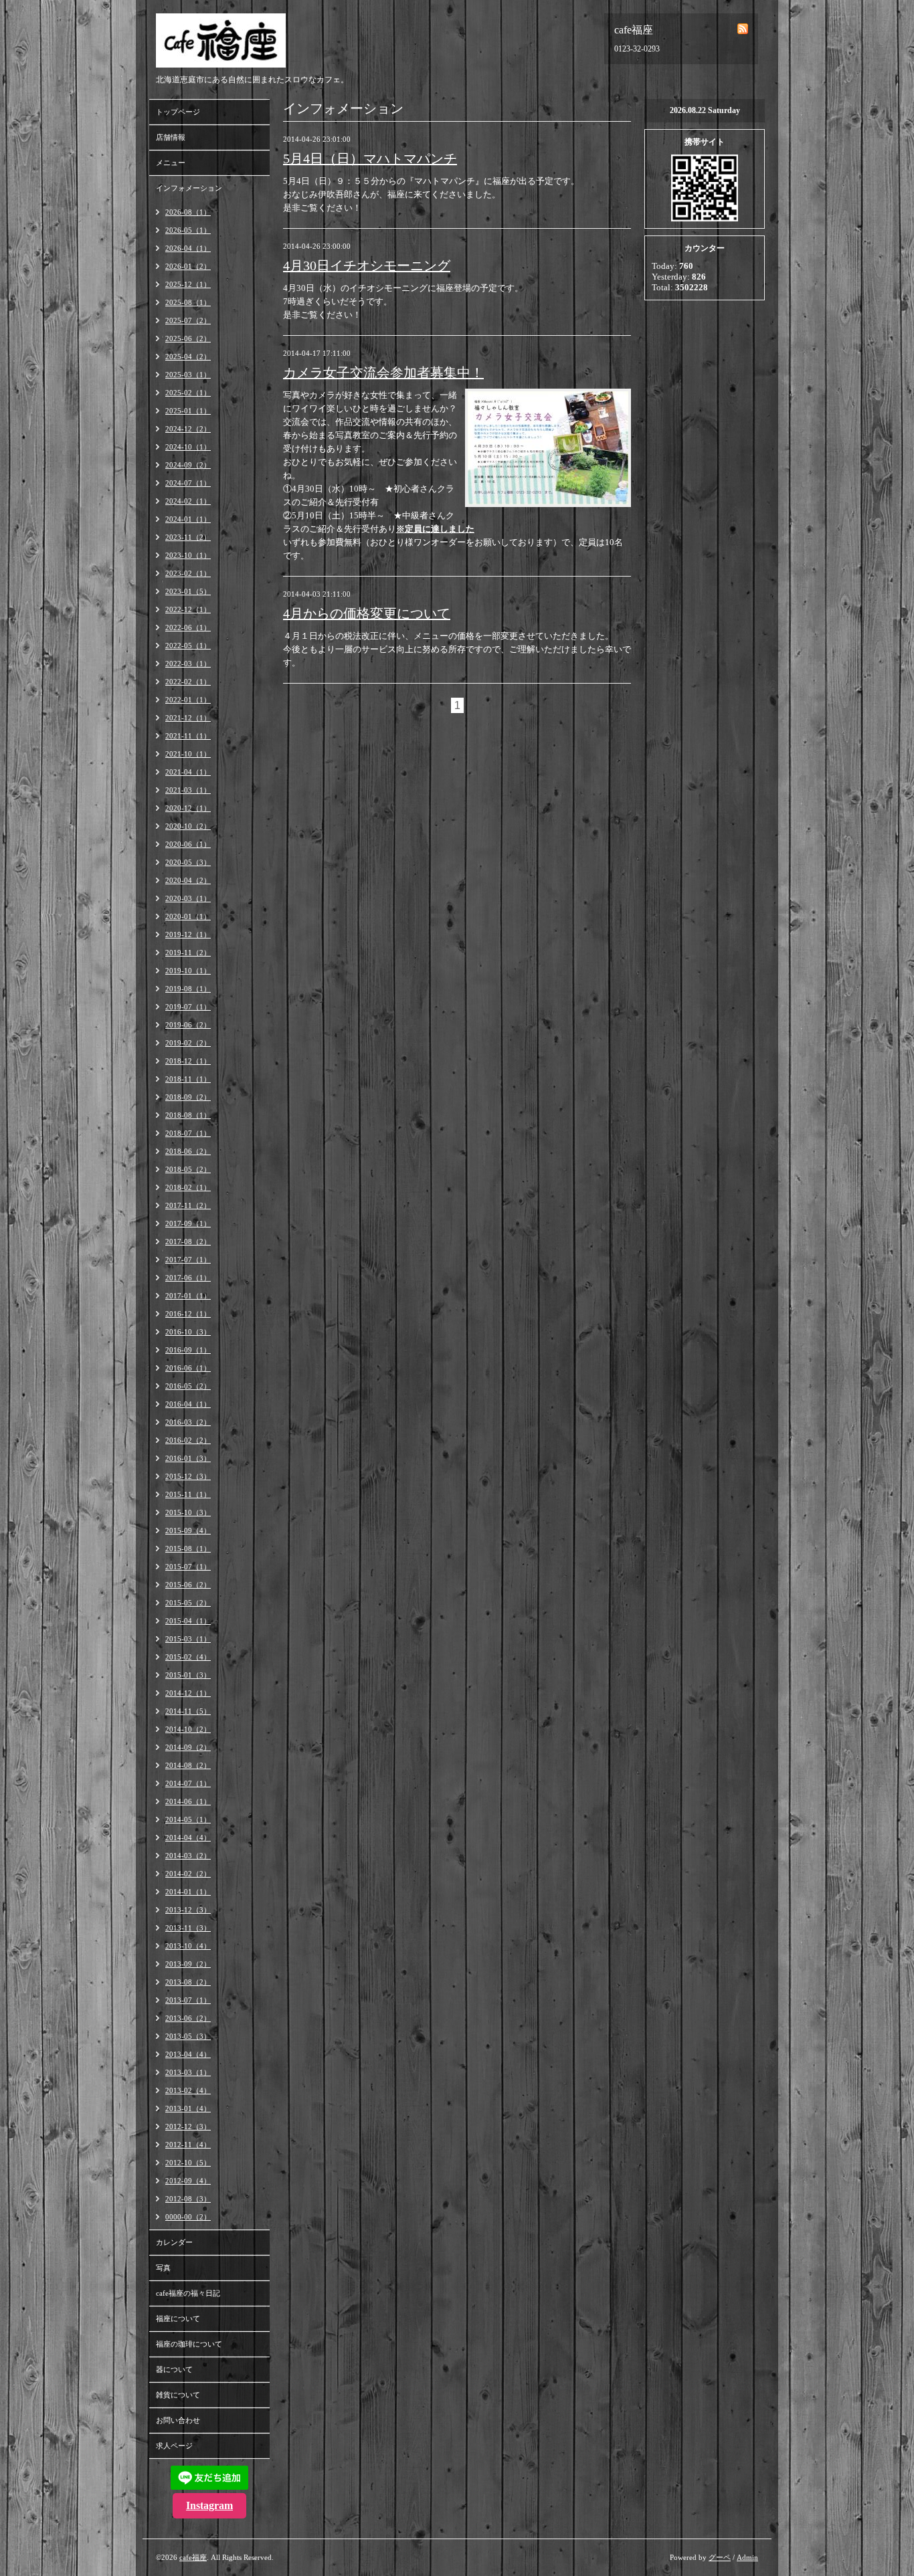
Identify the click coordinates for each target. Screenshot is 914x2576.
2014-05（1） (188, 1819)
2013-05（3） (188, 2036)
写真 (163, 2268)
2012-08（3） (188, 2199)
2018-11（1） (188, 1079)
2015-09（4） (188, 1530)
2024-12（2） (188, 429)
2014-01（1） (188, 1892)
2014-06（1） (188, 1801)
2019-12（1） (188, 934)
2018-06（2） (188, 1151)
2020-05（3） (188, 862)
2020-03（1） (188, 898)
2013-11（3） (188, 1928)
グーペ (720, 2557)
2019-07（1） (188, 1007)
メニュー (171, 163)
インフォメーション (189, 188)
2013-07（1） (188, 2000)
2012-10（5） (188, 2163)
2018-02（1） (188, 1187)
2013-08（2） (188, 1982)
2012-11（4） (188, 2145)
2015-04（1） (188, 1621)
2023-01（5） (188, 591)
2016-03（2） (188, 1422)
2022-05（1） (188, 646)
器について (174, 2369)
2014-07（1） (188, 1783)
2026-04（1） (188, 248)
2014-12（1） (188, 1693)
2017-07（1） (188, 1260)
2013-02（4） (188, 2090)
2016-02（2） (188, 1440)
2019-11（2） (188, 953)
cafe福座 (193, 2557)
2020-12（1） (188, 808)
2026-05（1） (188, 230)
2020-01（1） (188, 916)
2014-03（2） (188, 1856)
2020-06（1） (188, 844)
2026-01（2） (188, 266)
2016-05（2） (188, 1386)
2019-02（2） (188, 1043)
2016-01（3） (188, 1458)
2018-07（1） (188, 1133)
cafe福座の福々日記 (188, 2293)
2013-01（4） (188, 2108)
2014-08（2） (188, 1765)
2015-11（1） (188, 1494)
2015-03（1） (188, 1639)
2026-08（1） (188, 212)
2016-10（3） (188, 1332)
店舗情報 (171, 137)
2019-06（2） (188, 1025)
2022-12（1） (188, 609)
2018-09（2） (188, 1097)
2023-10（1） (188, 555)
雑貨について (178, 2395)
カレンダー (174, 2242)
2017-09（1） (188, 1223)
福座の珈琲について (189, 2344)
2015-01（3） (188, 1675)
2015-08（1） (188, 1549)
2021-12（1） (188, 718)
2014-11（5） (188, 1711)
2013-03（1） (188, 2072)
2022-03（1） (188, 664)
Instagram (209, 2505)
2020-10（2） (188, 826)
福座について (178, 2318)
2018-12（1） (188, 1061)
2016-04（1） (188, 1404)
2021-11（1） (188, 736)
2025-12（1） (188, 284)
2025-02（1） (188, 393)
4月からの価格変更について (367, 613)
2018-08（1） (188, 1115)
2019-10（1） (188, 971)
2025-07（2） (188, 320)
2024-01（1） (188, 519)
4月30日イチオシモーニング (367, 266)
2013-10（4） (188, 1946)
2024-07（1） (188, 483)
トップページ (178, 112)
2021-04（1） (188, 772)
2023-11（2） (188, 537)
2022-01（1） (188, 700)
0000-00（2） (188, 2217)
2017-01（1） (188, 1296)
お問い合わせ (178, 2420)
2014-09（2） (188, 1747)
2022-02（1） (188, 682)
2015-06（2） (188, 1585)
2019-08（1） (188, 989)
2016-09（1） (188, 1350)
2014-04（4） (188, 1838)
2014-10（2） (188, 1729)
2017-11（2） (188, 1205)
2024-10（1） (188, 447)
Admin (747, 2557)
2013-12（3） (188, 1910)
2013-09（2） (188, 1964)
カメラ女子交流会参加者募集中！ (383, 373)
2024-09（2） (188, 465)
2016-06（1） (188, 1368)
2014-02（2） (188, 1874)
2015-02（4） (188, 1657)
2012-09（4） (188, 2181)
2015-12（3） (188, 1476)
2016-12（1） (188, 1314)
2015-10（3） (188, 1512)
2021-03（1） (188, 790)
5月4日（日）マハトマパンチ (370, 159)
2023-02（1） (188, 573)
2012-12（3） (188, 2126)
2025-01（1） (188, 411)
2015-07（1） (188, 1567)
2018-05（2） (188, 1169)
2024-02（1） (188, 501)
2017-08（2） (188, 1242)
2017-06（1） (188, 1278)
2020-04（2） (188, 880)
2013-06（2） (188, 2018)
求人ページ (174, 2446)
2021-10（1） (188, 754)
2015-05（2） (188, 1603)
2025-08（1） (188, 302)
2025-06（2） (188, 338)
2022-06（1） (188, 627)
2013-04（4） (188, 2054)
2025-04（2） (188, 357)
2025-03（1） (188, 375)
